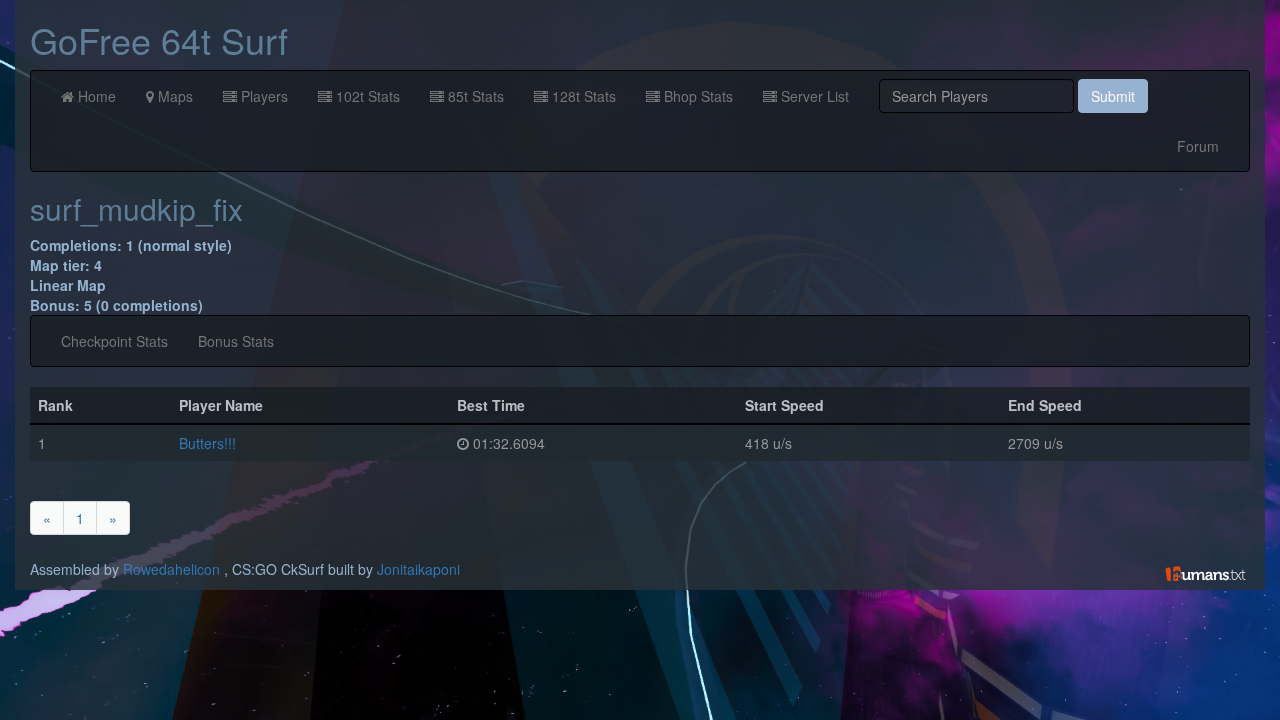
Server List (813, 96)
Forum (1198, 146)
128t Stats (582, 96)
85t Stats (474, 96)
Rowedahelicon (171, 569)
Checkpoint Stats (114, 341)
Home (95, 96)
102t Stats (366, 96)
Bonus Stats (236, 341)
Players (262, 96)
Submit (1113, 96)
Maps (173, 96)
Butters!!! (207, 443)
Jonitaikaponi (418, 569)
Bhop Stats (696, 96)
